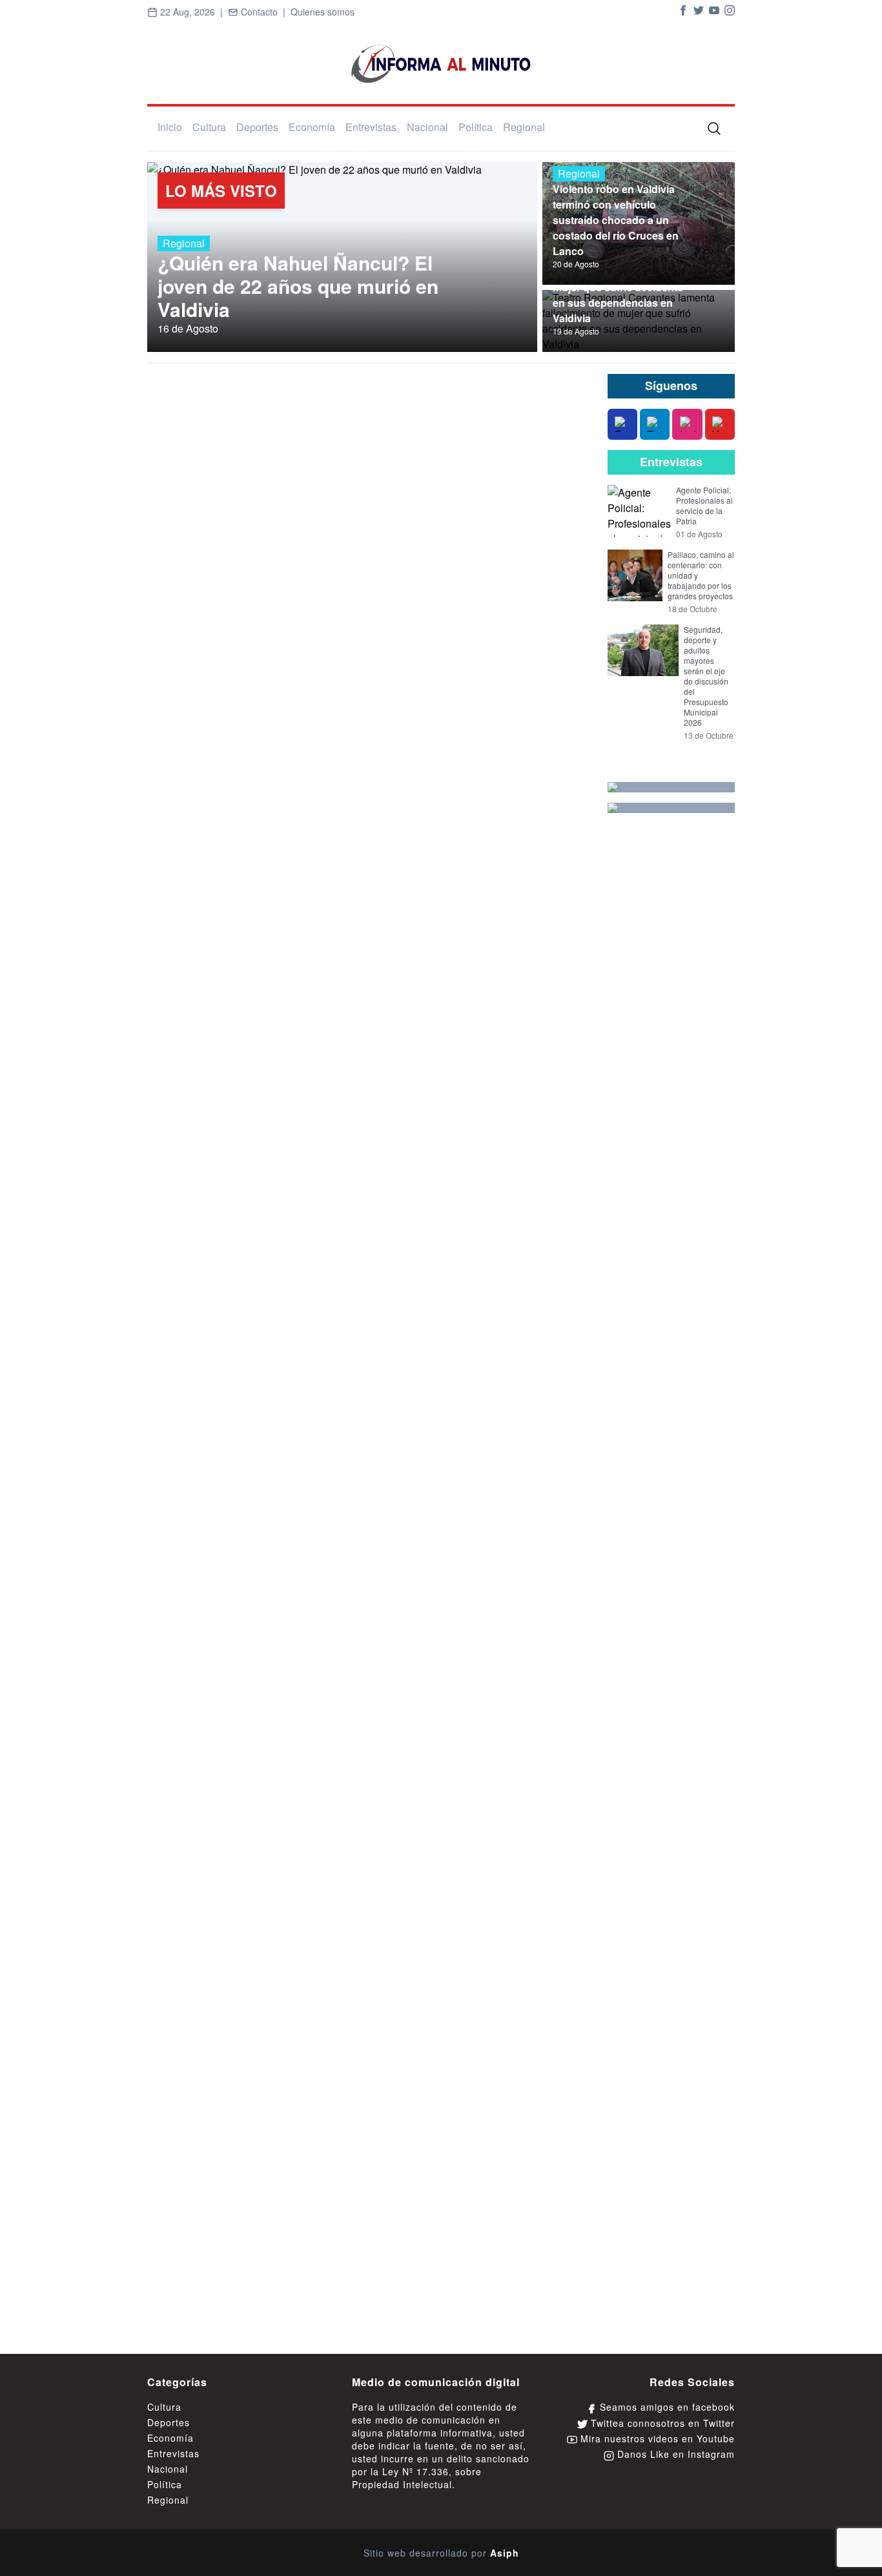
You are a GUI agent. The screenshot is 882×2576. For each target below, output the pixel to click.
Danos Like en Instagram (674, 2454)
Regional (524, 127)
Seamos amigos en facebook (666, 2407)
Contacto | (264, 12)
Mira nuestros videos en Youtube (656, 2438)
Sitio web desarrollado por (441, 2553)
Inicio (170, 127)
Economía (312, 127)
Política (476, 127)
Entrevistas (371, 127)
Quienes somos (323, 12)
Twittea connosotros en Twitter (661, 2423)
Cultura (209, 127)
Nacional (427, 127)
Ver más (554, 386)
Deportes (257, 127)
